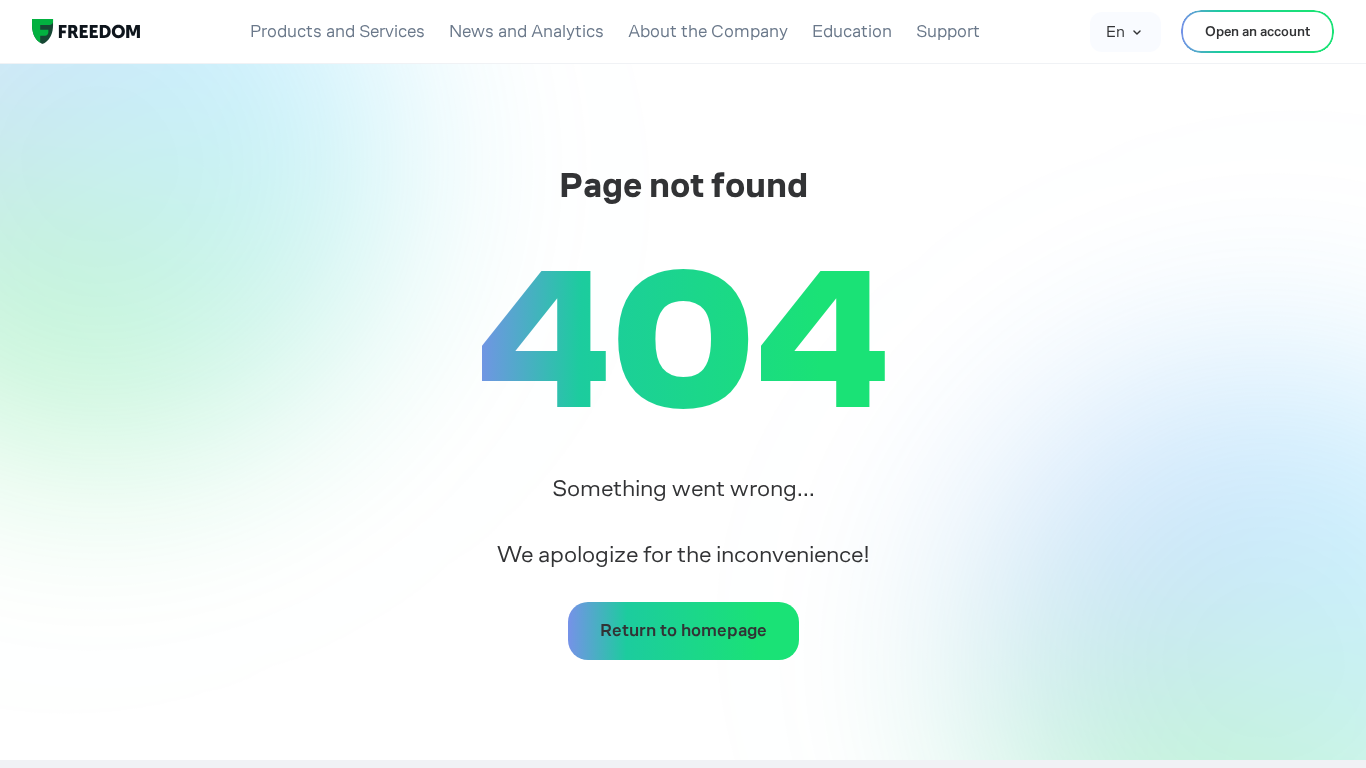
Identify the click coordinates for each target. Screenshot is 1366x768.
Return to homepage (683, 630)
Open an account (1257, 31)
